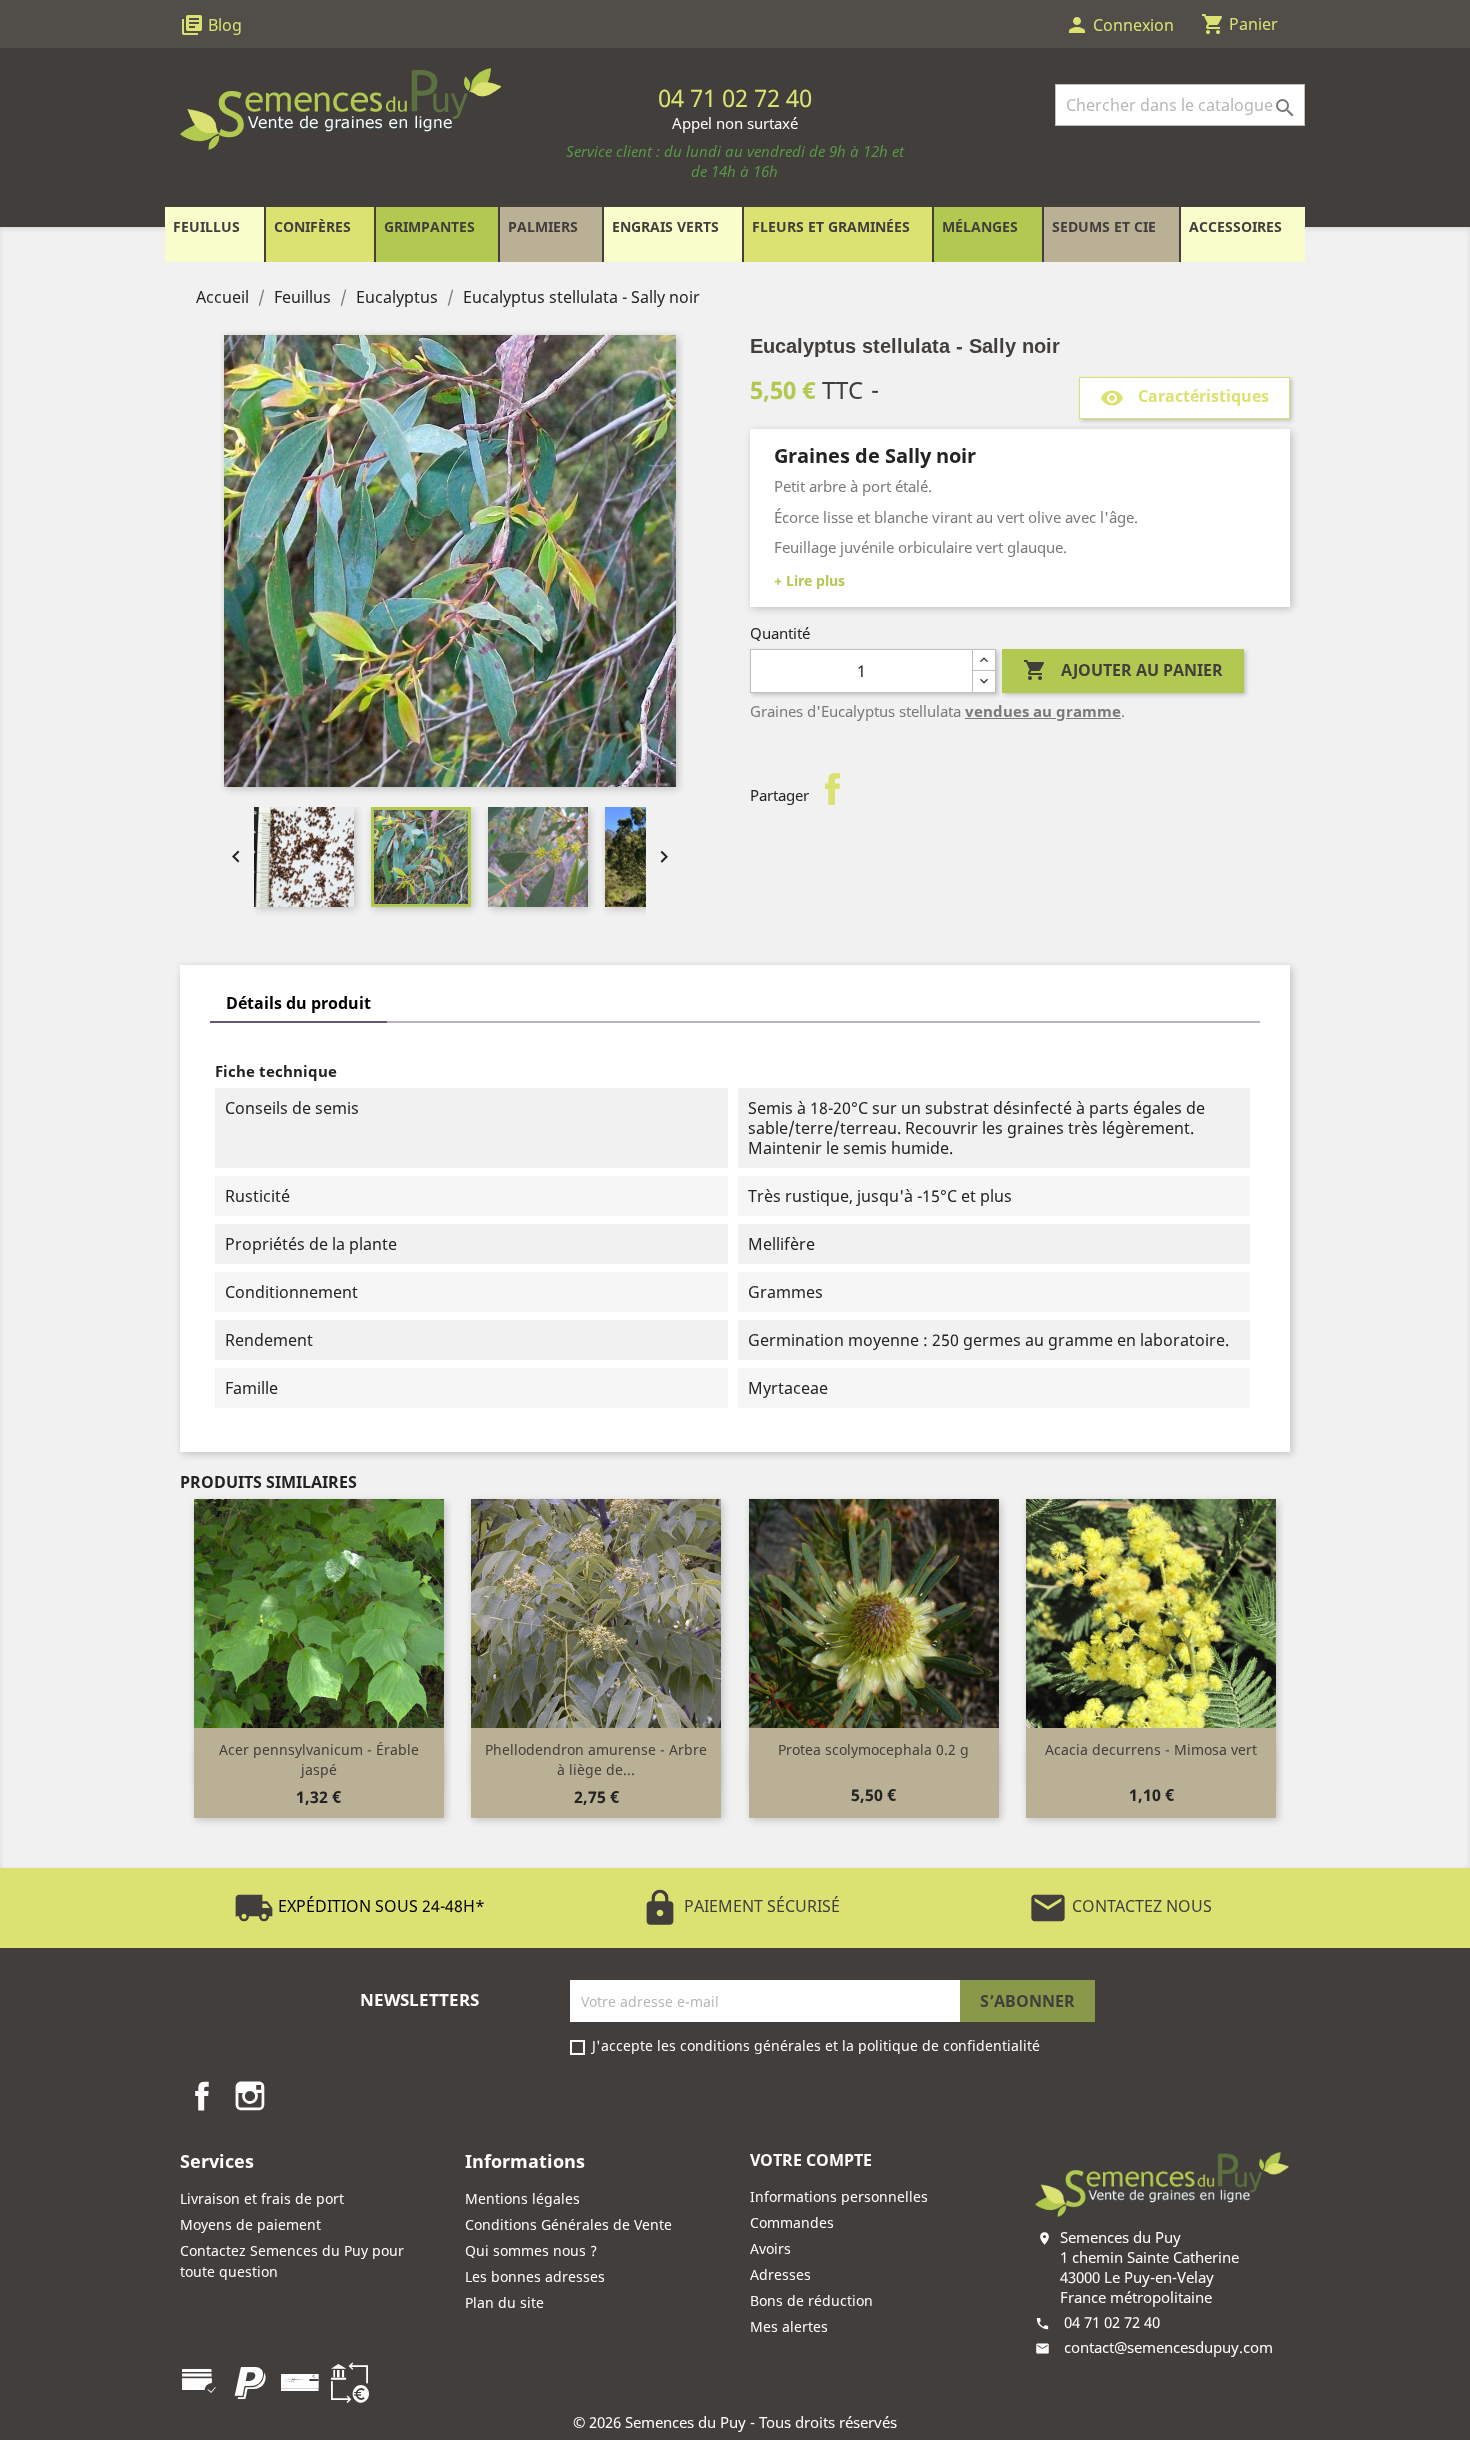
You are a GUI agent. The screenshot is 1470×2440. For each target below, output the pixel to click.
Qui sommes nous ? (531, 2250)
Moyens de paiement (250, 2224)
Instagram (250, 2096)
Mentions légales (522, 2198)
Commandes (792, 2222)
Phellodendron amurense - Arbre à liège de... (596, 1759)
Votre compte (811, 2160)
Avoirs (770, 2248)
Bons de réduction (811, 2300)
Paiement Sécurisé (740, 1906)
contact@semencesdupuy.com (1168, 2347)
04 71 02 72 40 (1112, 2322)
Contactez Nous (1120, 1906)
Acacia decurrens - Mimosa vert (1151, 1749)
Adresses (780, 2274)
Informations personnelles (839, 2196)
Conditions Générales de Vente (568, 2224)
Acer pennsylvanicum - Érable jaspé (319, 1759)
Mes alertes (789, 2326)
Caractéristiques (1184, 397)
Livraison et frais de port (262, 2198)
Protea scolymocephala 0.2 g (873, 1749)
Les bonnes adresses (535, 2276)
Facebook (202, 2096)
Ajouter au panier (1123, 670)
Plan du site (504, 2302)
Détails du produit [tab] (298, 1003)
